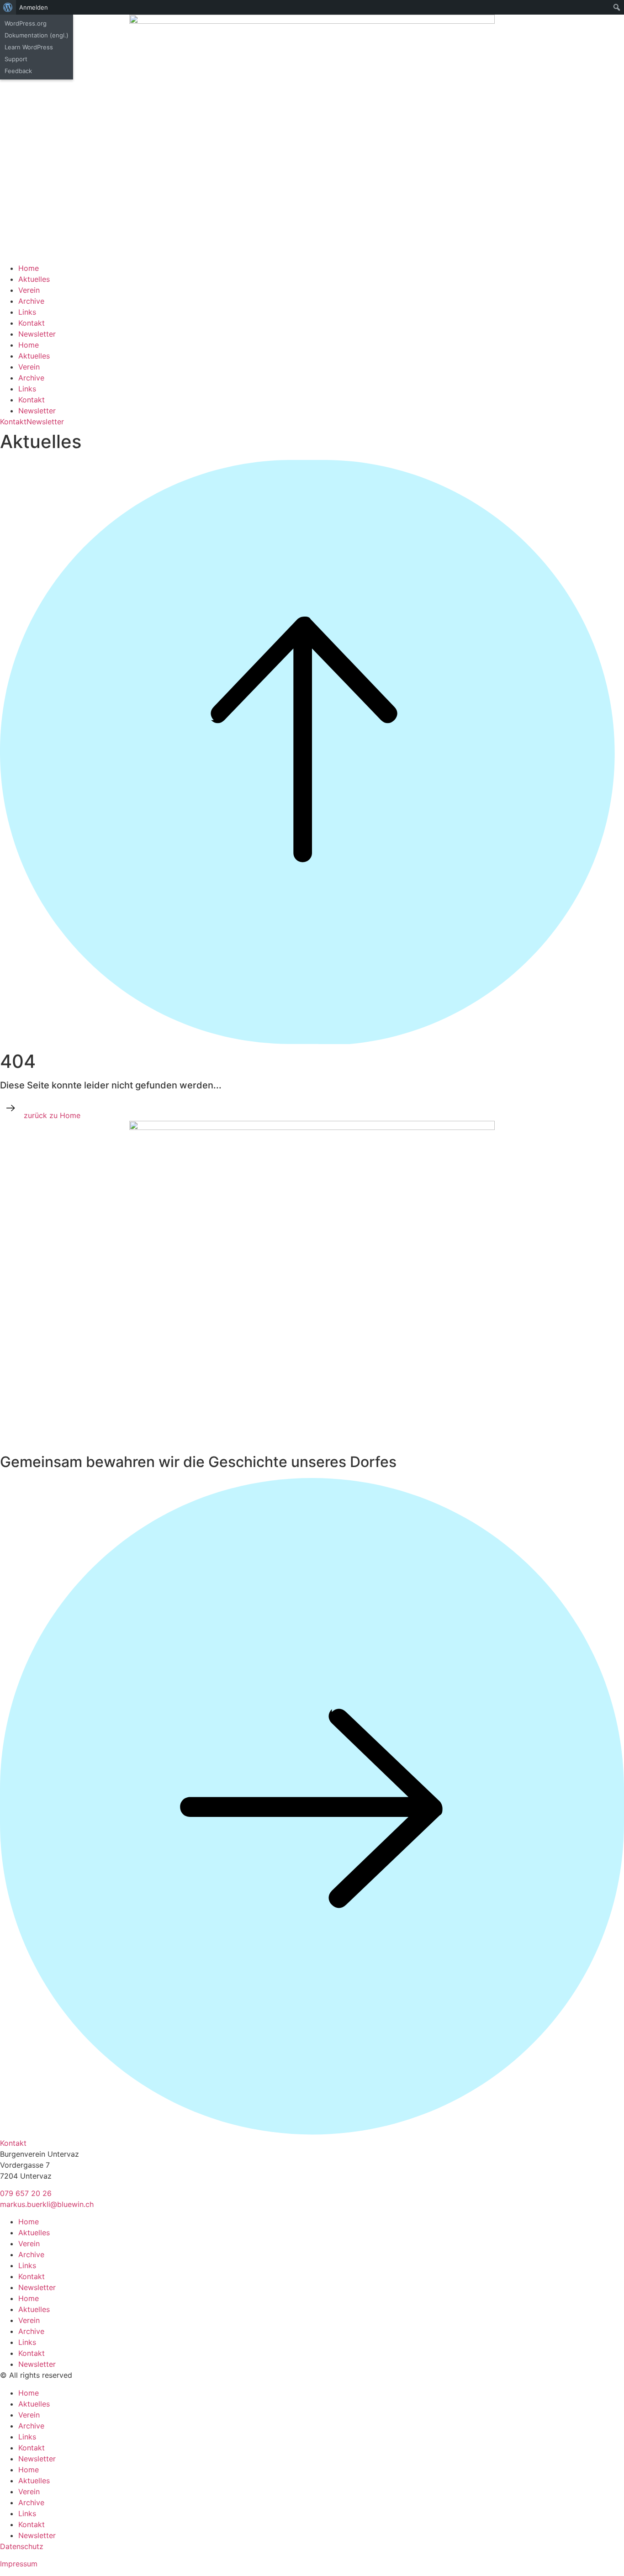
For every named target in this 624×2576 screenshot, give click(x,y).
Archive (31, 301)
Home (29, 268)
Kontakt (32, 323)
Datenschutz (22, 2546)
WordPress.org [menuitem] (26, 23)
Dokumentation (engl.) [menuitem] (37, 35)
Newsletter (37, 334)
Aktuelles (34, 279)
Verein (29, 290)
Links (27, 312)
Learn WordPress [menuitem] (29, 47)
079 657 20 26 (26, 2193)
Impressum (19, 2564)
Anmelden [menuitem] (34, 7)
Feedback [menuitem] (18, 71)
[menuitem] (8, 7)
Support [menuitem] (16, 59)
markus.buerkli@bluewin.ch (47, 2204)
